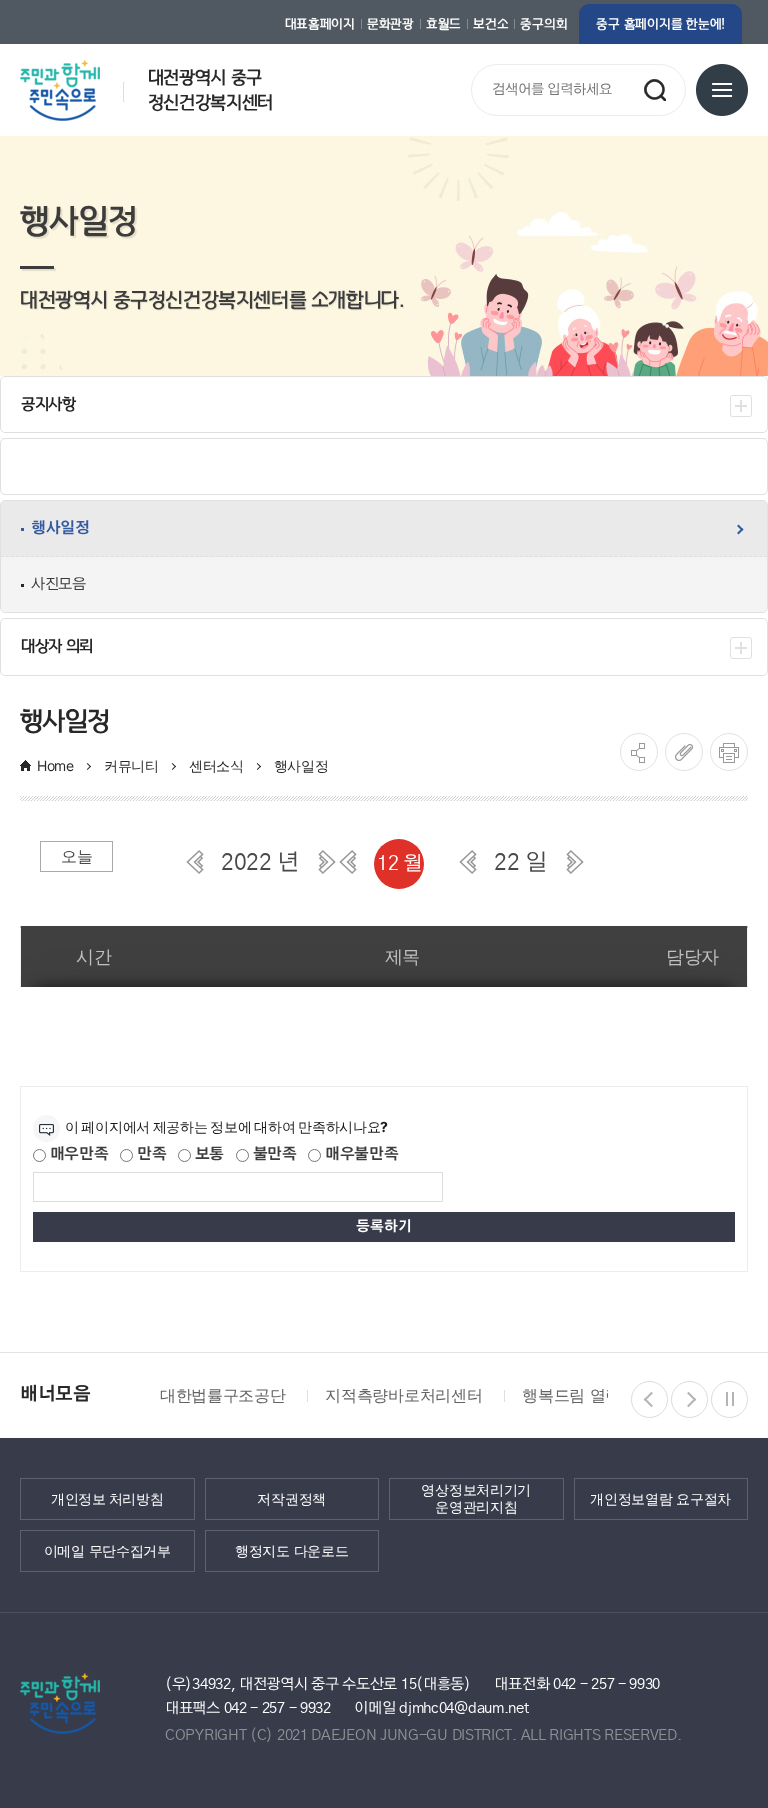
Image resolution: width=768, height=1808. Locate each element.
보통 (207, 1154)
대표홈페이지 (320, 24)
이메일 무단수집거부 (107, 1550)
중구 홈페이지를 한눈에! (660, 24)
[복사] (684, 752)
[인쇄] (729, 752)
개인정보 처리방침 (107, 1498)
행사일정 (301, 765)
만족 (149, 1154)
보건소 (490, 24)
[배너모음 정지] (729, 1399)
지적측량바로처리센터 (403, 1395)
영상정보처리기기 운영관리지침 (476, 1498)
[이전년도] (195, 862)
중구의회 (543, 24)
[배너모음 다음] (689, 1399)
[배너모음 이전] (649, 1399)
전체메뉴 (722, 90)
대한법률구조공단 (222, 1395)
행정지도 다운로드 (291, 1550)
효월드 (443, 24)
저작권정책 (291, 1498)
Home (55, 765)
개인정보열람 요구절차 (660, 1498)
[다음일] (575, 862)
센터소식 (216, 765)
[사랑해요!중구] (82, 83)
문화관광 (390, 24)
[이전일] (468, 862)
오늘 (76, 856)
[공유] (639, 752)
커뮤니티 (131, 765)
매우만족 (77, 1154)
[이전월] (348, 862)
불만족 (273, 1154)
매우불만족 (359, 1154)
